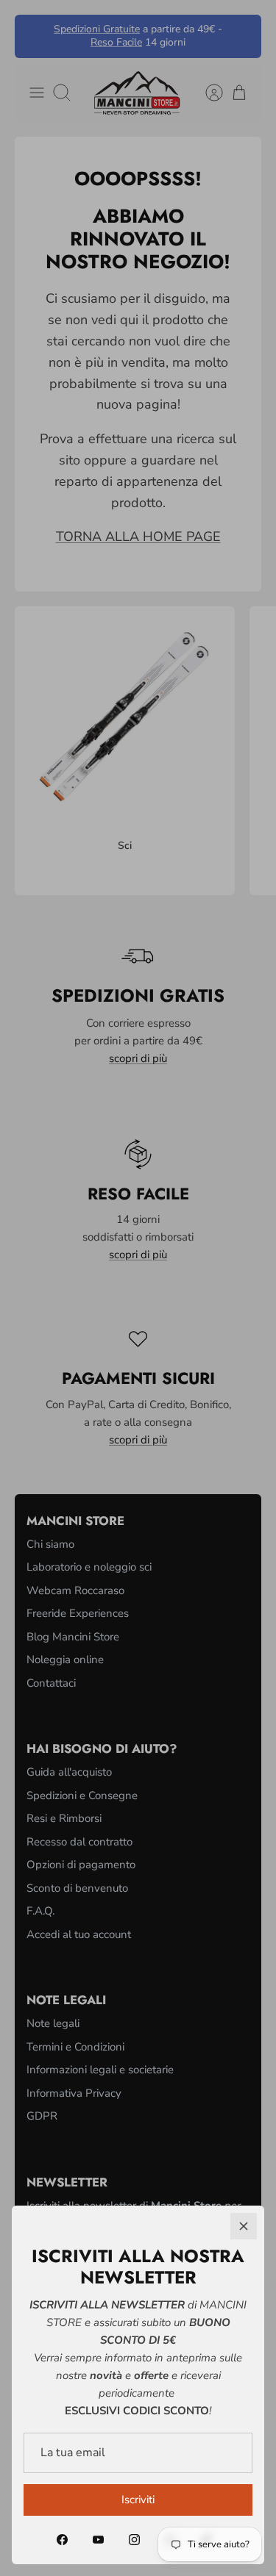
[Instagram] (134, 2540)
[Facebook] (62, 2540)
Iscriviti (138, 2500)
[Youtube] (98, 2540)
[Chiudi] (244, 2226)
